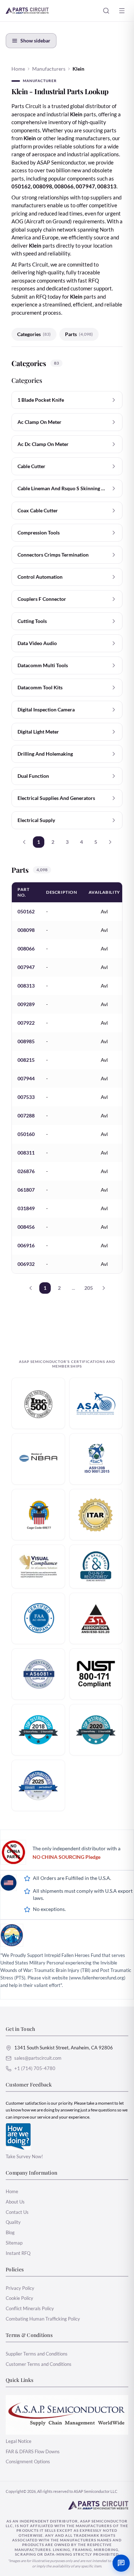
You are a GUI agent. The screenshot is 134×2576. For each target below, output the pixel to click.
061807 (26, 1190)
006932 (26, 1264)
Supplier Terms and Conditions (37, 2354)
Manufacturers (49, 69)
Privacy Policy (20, 2288)
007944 (26, 1078)
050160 (26, 1134)
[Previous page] (24, 842)
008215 (26, 1060)
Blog (10, 2232)
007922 (26, 1023)
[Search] (106, 11)
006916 (26, 1245)
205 (89, 1288)
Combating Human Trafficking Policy (43, 2319)
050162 (26, 911)
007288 (26, 1115)
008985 (26, 1041)
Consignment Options (28, 2461)
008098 (26, 930)
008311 (26, 1153)
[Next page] (110, 842)
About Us (15, 2202)
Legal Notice (19, 2441)
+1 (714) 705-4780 (35, 2068)
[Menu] (122, 11)
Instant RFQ (18, 2253)
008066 (26, 949)
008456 (26, 1227)
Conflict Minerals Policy (30, 2308)
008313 (26, 986)
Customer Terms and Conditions (39, 2364)
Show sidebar (35, 40)
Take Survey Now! (24, 2156)
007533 (26, 1097)
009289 (26, 1004)
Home (18, 69)
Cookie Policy (19, 2298)
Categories (34, 334)
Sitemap (14, 2243)
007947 (26, 967)
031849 (26, 1208)
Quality (13, 2222)
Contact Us (17, 2212)
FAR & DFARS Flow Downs (33, 2451)
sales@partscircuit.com (38, 2058)
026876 (26, 1171)
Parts (79, 334)
